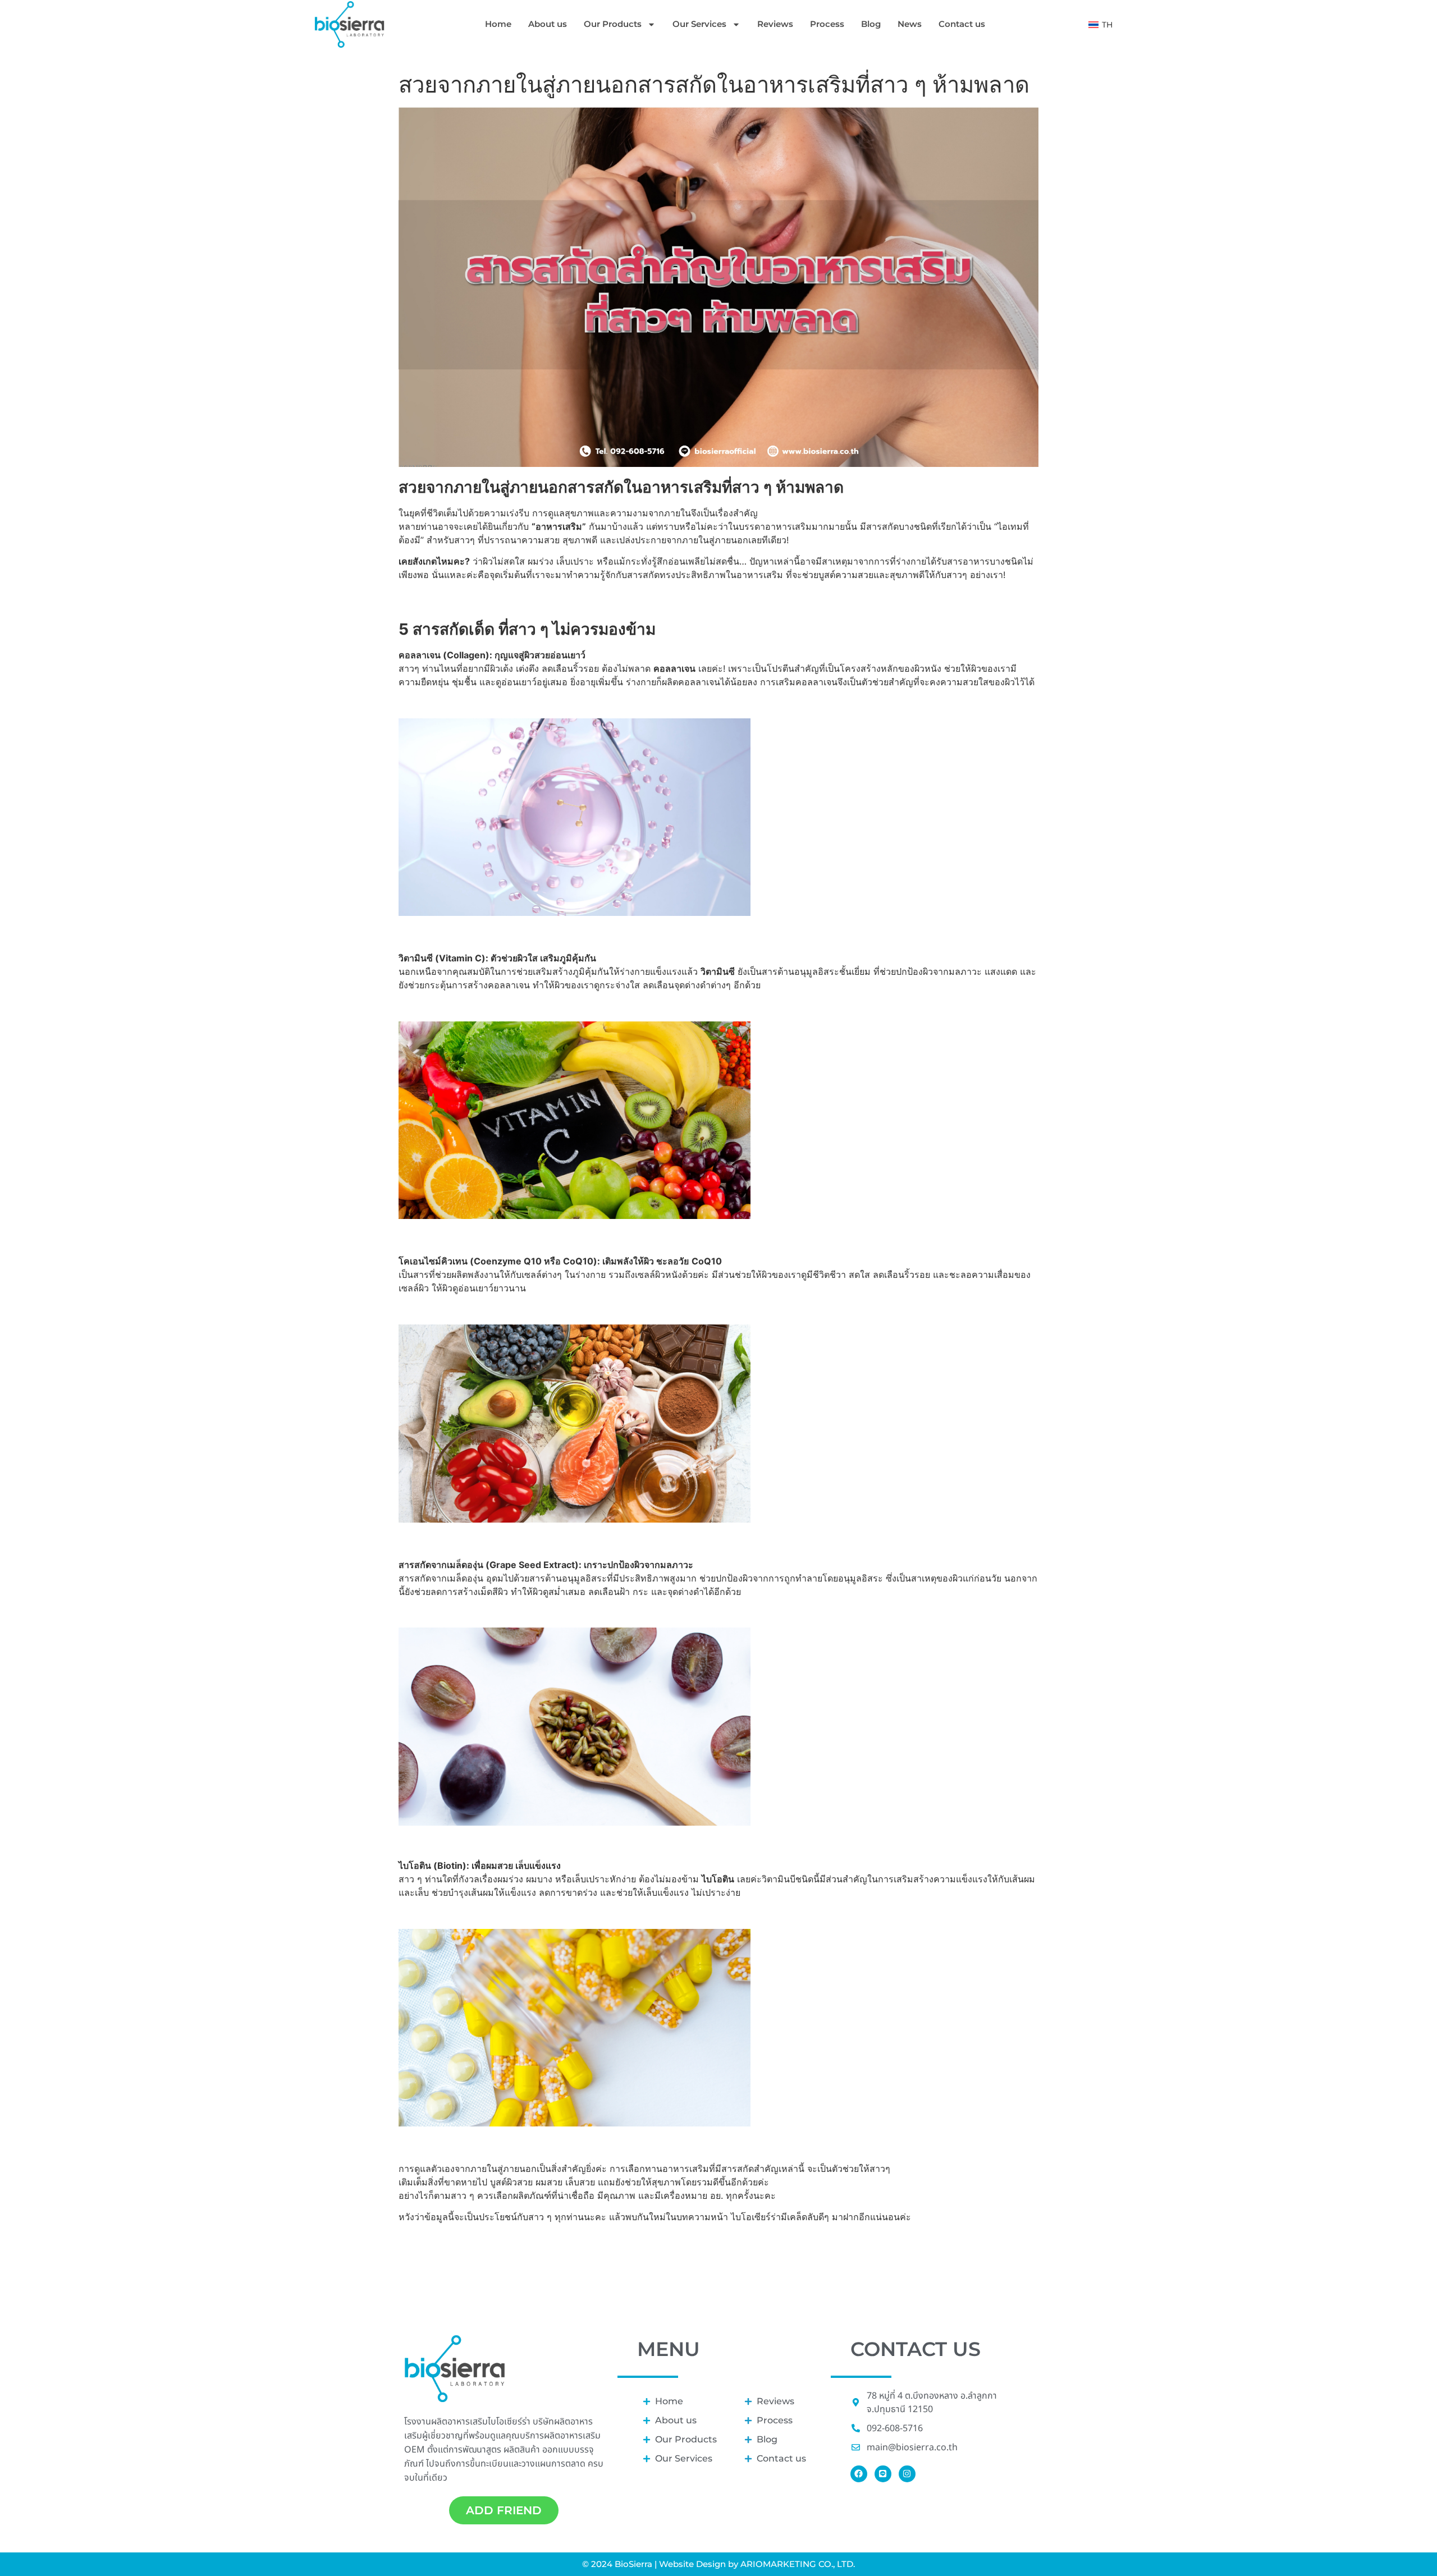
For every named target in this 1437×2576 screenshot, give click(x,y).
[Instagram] (907, 2474)
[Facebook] (859, 2474)
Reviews (775, 24)
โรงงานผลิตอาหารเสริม (446, 2422)
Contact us (962, 24)
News (910, 24)
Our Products (613, 24)
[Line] (883, 2474)
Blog (871, 24)
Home (498, 24)
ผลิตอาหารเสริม (572, 2436)
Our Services (699, 24)
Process (827, 24)
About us (548, 24)
